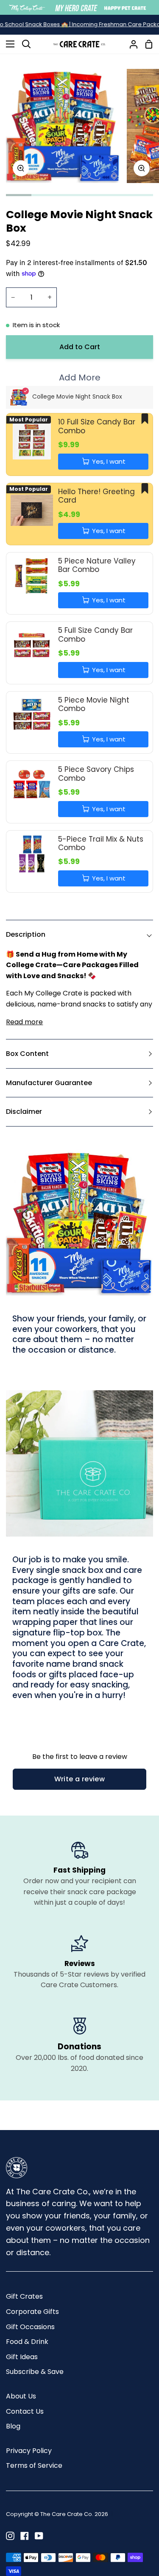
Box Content (27, 1054)
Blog (13, 2426)
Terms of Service (34, 2465)
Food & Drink (27, 2342)
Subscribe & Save (35, 2372)
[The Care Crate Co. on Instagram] (10, 2536)
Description (26, 934)
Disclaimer (24, 1112)
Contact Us (25, 2411)
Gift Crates (24, 2296)
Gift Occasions (30, 2327)
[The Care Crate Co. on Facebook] (25, 2536)
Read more (24, 1022)
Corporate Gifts (32, 2312)
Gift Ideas (22, 2357)
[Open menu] (8, 44)
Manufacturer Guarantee (49, 1083)
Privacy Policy (29, 2451)
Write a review (80, 1779)
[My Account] (130, 44)
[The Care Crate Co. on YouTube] (39, 2536)
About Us (21, 2396)
